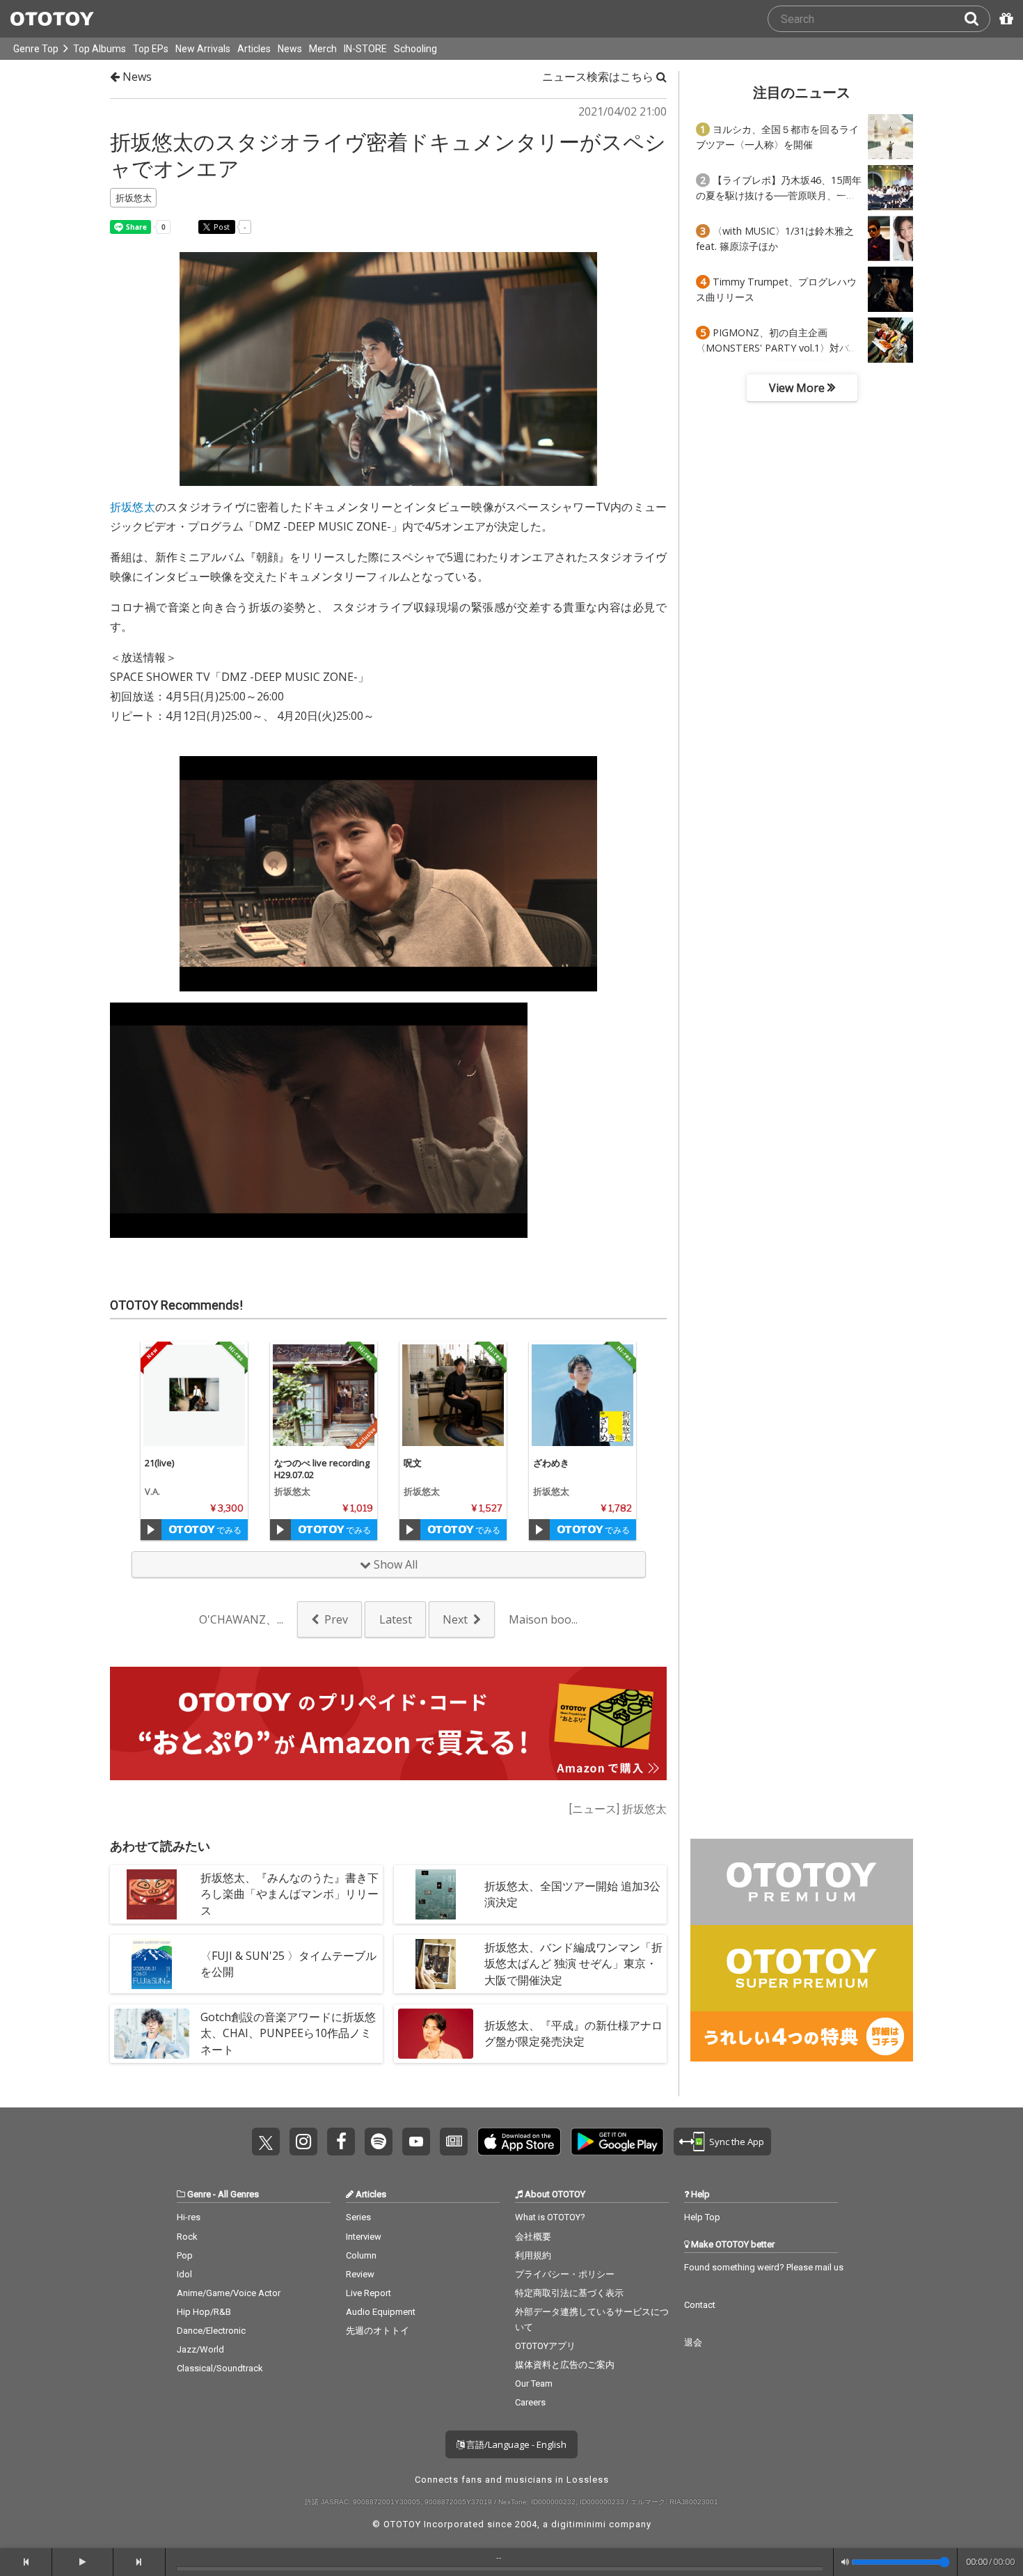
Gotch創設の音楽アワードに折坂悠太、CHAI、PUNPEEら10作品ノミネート (288, 2033)
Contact (700, 2305)
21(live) (159, 1463)
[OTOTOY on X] (266, 2142)
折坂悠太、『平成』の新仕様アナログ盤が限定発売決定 (573, 2033)
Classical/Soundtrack (220, 2368)
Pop (185, 2255)
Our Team (534, 2383)
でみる (228, 1530)
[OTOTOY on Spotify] (379, 2142)
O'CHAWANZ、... (241, 1619)
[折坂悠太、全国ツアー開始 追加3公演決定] (436, 1894)
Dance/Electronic (211, 2331)
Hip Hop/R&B (204, 2312)
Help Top (702, 2217)
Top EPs (151, 49)
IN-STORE (365, 49)
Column (361, 2255)
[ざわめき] (582, 1395)
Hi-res (189, 2217)
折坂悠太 (133, 507)
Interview (364, 2237)
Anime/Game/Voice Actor (229, 2293)
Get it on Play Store (617, 2142)
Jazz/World (200, 2349)
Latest (396, 1619)
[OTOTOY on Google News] (454, 2142)
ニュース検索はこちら (599, 77)
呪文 (413, 1463)
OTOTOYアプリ (545, 2346)
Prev (336, 1619)
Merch (323, 49)
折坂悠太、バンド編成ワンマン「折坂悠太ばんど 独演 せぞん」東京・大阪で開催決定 (573, 1963)
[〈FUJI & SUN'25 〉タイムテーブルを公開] (152, 1964)
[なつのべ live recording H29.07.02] (324, 1395)
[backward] (26, 2562)
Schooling (415, 49)
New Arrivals (203, 49)
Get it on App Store (519, 2142)
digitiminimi (579, 2524)
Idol (184, 2274)
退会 (693, 2342)
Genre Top (36, 49)
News (290, 49)
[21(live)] (194, 1395)
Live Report (368, 2293)
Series (358, 2217)
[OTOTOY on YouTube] (416, 2142)
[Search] (977, 19)
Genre (199, 2194)
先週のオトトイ (378, 2331)
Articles (254, 49)
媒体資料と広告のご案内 (565, 2365)
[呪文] (453, 1395)
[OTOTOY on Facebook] (341, 2142)
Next (455, 1619)
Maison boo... (543, 1619)
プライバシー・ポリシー (565, 2274)
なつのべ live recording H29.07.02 (322, 1469)
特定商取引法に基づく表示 (569, 2293)
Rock (187, 2237)
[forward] (140, 2562)
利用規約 (533, 2255)
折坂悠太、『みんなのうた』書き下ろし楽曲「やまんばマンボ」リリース (290, 1894)
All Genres (238, 2194)
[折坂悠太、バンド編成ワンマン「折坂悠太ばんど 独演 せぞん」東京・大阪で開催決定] (436, 1964)
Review (360, 2274)
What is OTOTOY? (550, 2217)
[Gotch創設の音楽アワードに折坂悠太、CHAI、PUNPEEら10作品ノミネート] (152, 2034)
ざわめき (551, 1463)
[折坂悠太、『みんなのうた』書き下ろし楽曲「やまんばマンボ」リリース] (152, 1894)
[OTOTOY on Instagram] (303, 2142)
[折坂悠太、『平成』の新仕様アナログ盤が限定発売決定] (436, 2034)
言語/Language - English (515, 2444)
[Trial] (151, 1530)
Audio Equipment (381, 2312)
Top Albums (100, 49)
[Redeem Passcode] (1004, 19)
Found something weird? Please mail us (764, 2267)
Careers (530, 2402)
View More (798, 388)
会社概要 (533, 2237)
